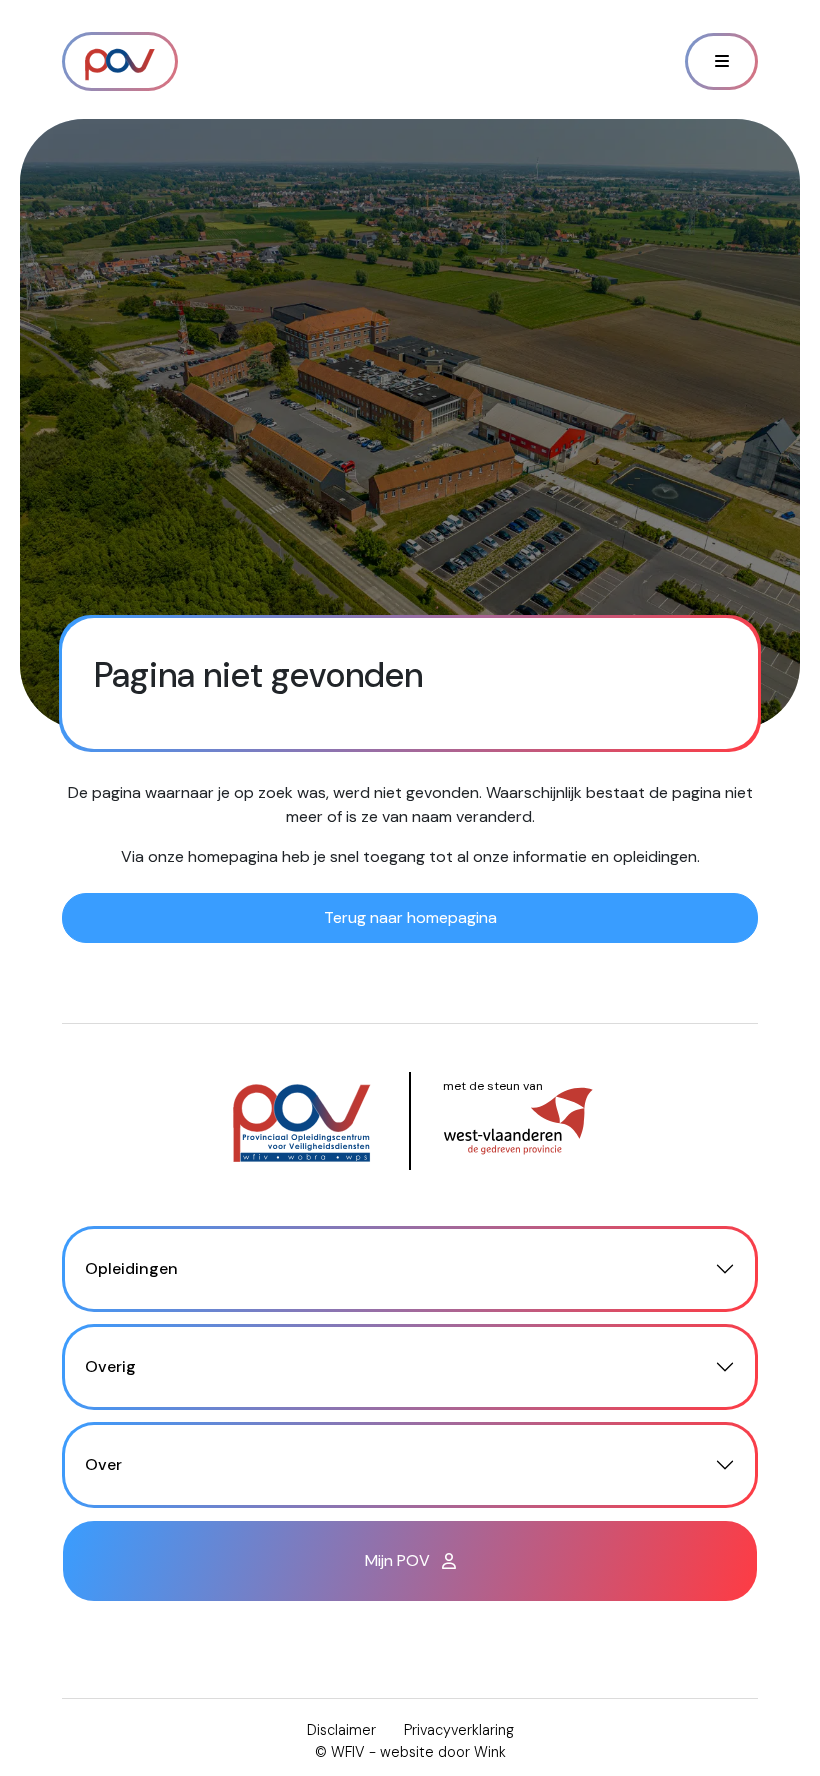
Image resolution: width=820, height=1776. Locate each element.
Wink (490, 1752)
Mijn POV (399, 1560)
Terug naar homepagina (410, 917)
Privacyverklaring (459, 1730)
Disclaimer (341, 1730)
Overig (110, 1366)
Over (103, 1464)
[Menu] (721, 61)
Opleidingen (131, 1268)
